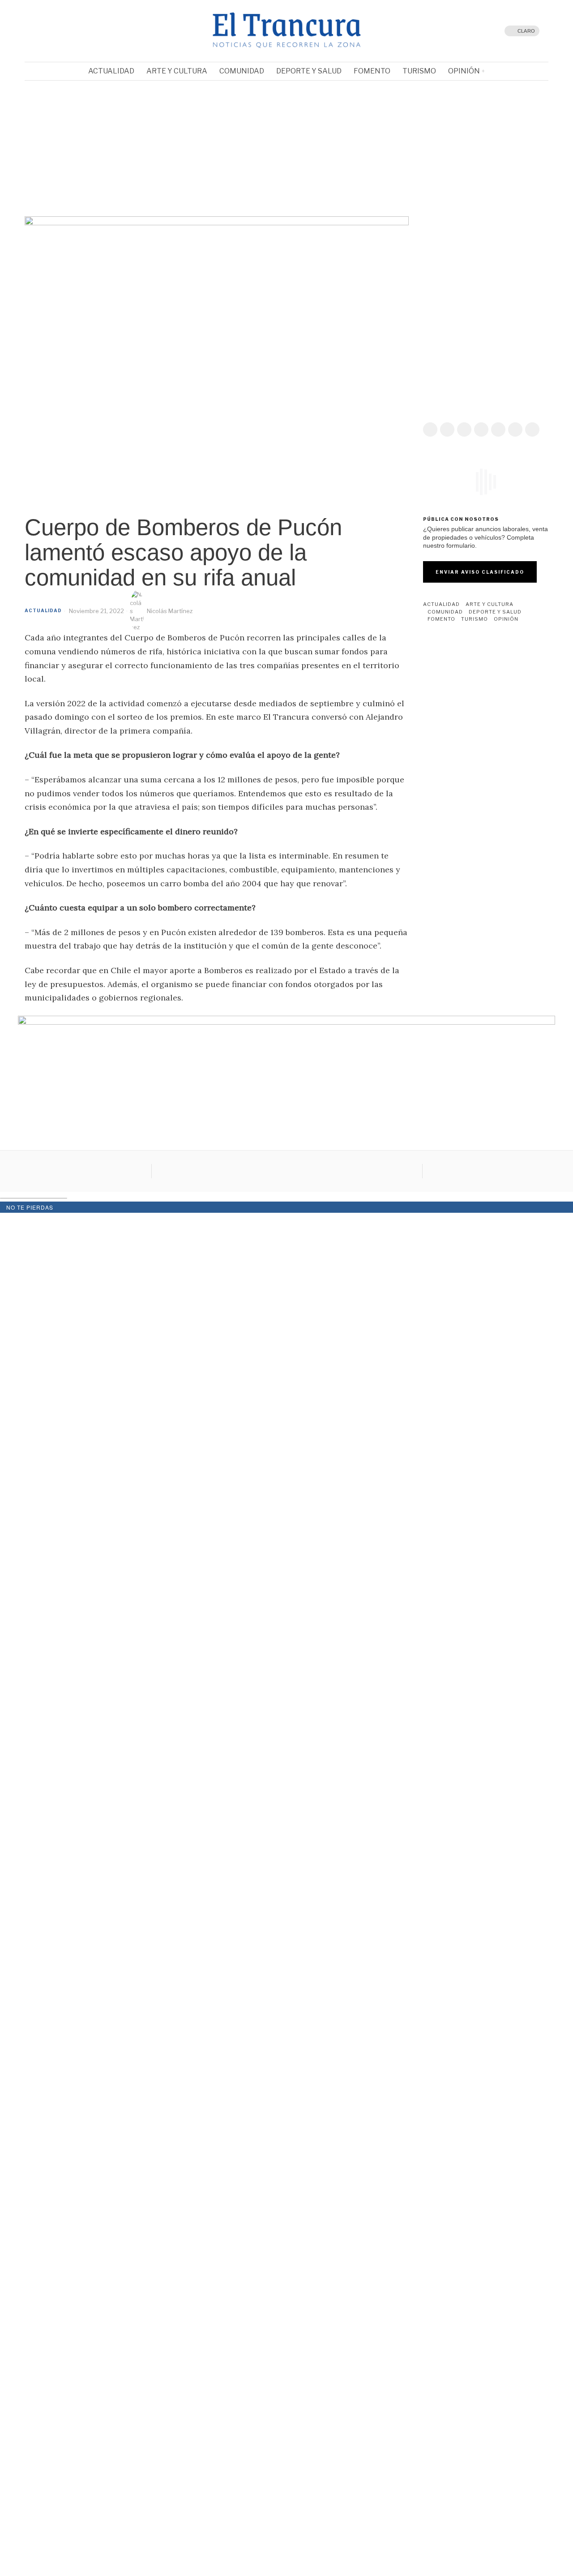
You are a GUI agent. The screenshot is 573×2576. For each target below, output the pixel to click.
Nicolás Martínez (170, 611)
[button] (38, 146)
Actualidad (43, 610)
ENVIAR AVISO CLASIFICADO (480, 572)
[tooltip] (51, 31)
